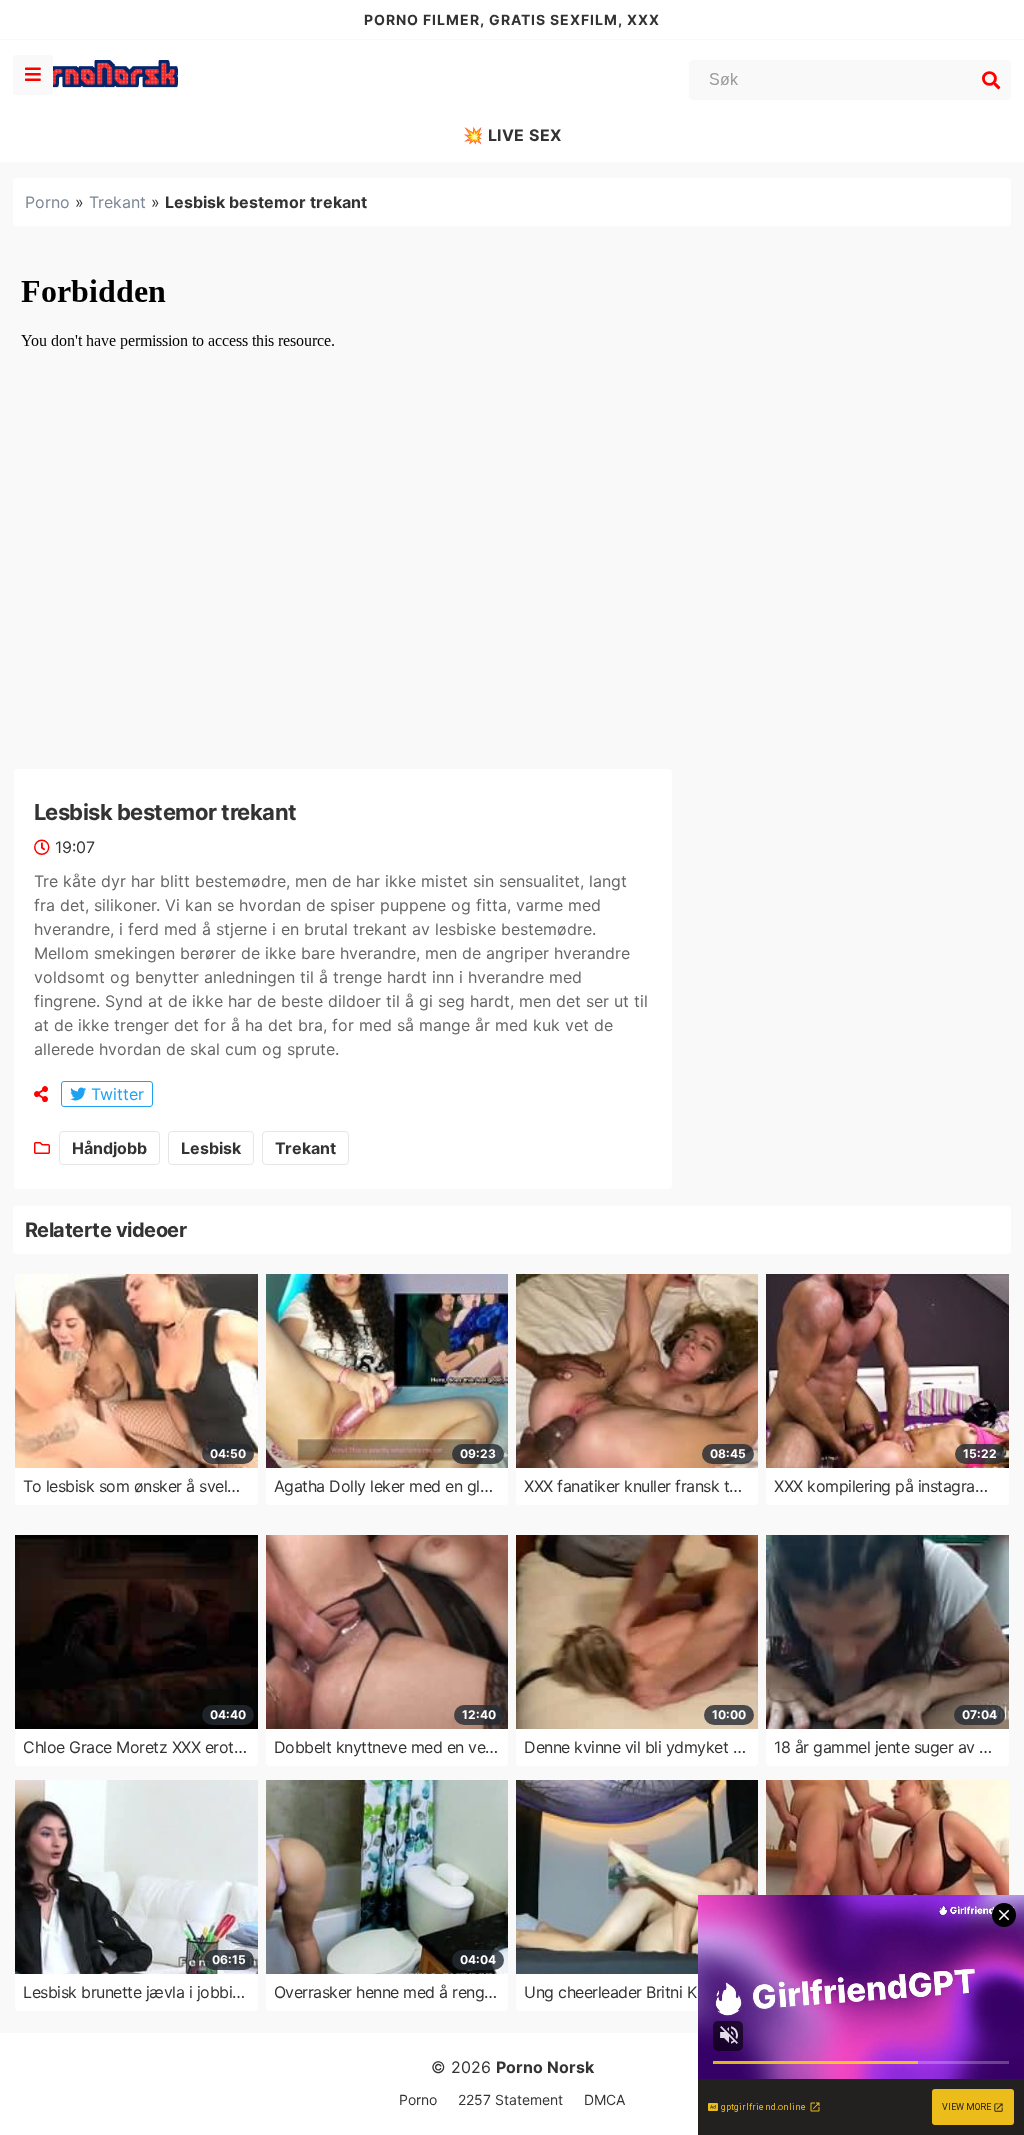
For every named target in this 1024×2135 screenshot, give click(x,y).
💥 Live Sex (512, 135)
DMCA (604, 2099)
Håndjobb (109, 1148)
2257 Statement (510, 2099)
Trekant (117, 202)
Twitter (115, 1094)
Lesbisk (211, 1148)
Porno (47, 202)
